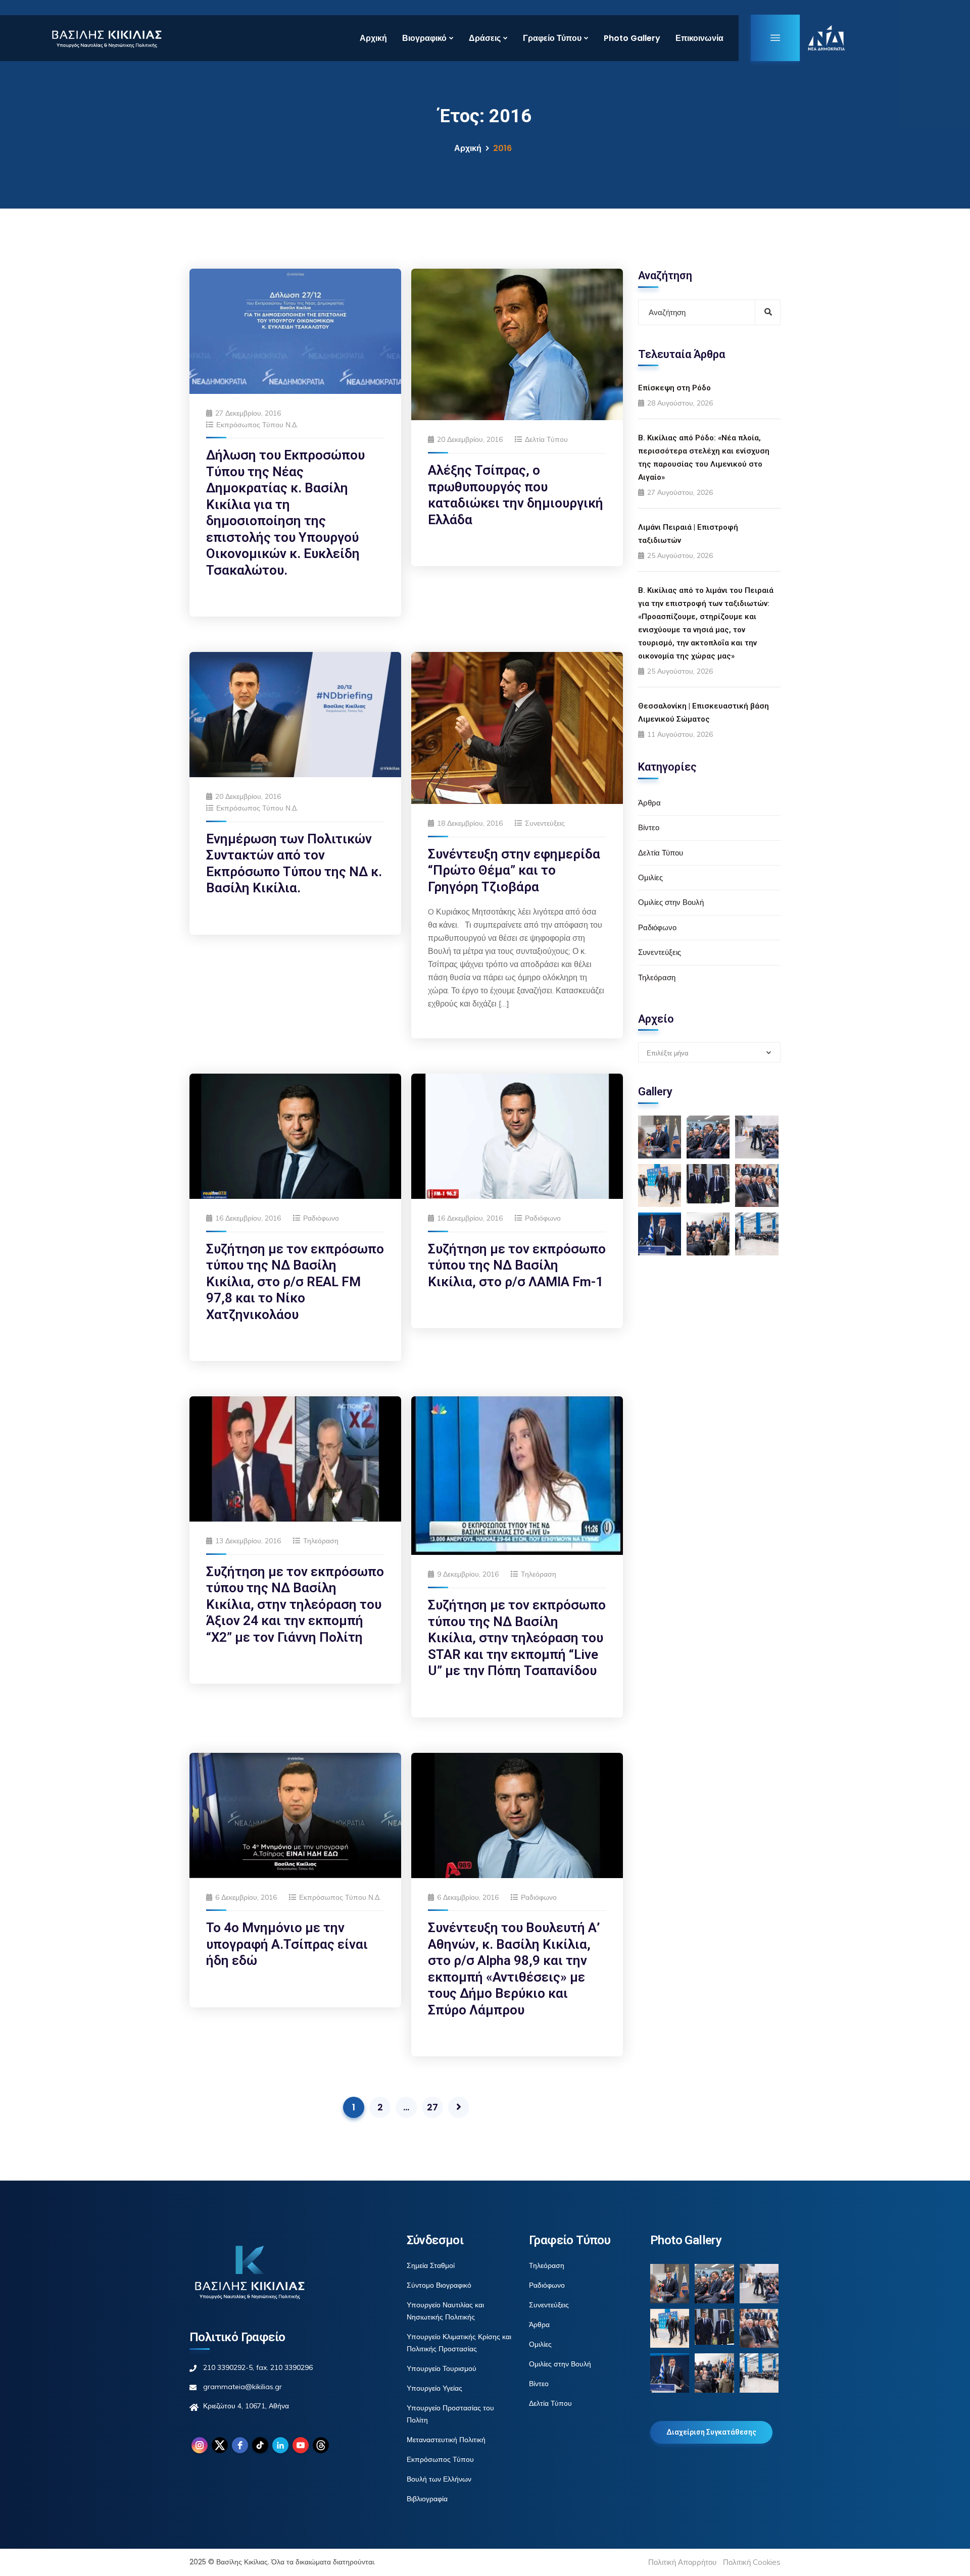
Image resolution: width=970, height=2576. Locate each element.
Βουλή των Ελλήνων (439, 2479)
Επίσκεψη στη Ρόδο (674, 388)
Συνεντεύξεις (545, 823)
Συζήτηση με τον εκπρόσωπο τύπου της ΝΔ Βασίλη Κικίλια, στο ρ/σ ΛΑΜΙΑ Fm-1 (517, 1265)
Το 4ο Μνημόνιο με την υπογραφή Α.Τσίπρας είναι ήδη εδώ (287, 1944)
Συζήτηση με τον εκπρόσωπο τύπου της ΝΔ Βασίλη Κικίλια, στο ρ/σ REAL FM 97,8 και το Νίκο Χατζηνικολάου (295, 1282)
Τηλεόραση (321, 1541)
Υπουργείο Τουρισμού (442, 2368)
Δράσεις (485, 38)
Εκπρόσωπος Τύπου (440, 2459)
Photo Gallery (632, 38)
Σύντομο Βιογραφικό (439, 2285)
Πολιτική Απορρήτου (682, 2562)
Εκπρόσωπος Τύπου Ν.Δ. (257, 425)
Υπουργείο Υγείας (434, 2388)
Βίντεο (649, 827)
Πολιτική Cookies (752, 2562)
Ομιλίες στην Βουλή (671, 902)
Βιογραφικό (424, 38)
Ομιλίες (650, 877)
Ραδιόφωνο (321, 1218)
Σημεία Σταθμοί (431, 2265)
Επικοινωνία (699, 38)
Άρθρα (649, 803)
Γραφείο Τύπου (552, 38)
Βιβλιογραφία (427, 2499)
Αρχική (373, 38)
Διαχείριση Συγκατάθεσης (711, 2432)
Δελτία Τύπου (546, 439)
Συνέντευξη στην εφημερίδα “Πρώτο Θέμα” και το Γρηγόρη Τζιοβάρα (514, 870)
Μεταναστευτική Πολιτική (446, 2440)
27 (432, 2107)
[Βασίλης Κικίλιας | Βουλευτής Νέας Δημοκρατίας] (106, 38)
